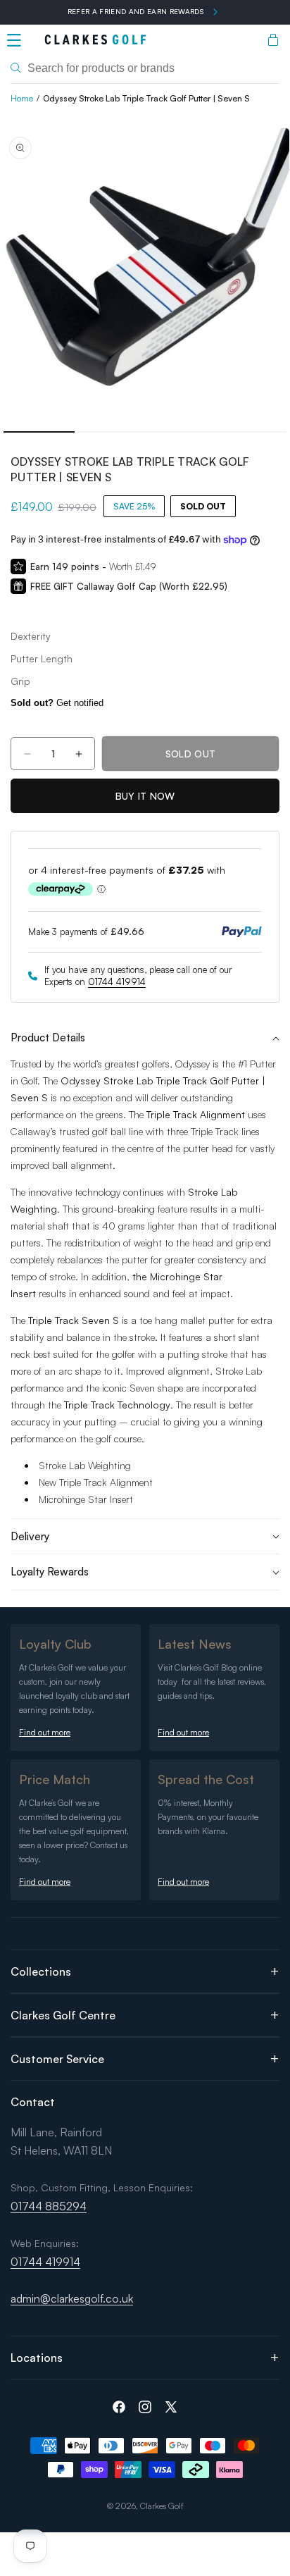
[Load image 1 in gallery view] (39, 432)
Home (22, 98)
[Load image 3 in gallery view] (181, 432)
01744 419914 (117, 982)
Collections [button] (41, 1971)
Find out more (45, 1732)
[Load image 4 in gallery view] (252, 432)
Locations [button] (37, 2358)
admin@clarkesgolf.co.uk (72, 2298)
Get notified (57, 703)
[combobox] (145, 68)
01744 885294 (49, 2206)
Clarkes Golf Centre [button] (63, 2015)
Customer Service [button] (57, 2059)
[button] (14, 40)
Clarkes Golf (162, 2506)
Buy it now (145, 796)
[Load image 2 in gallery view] (110, 432)
